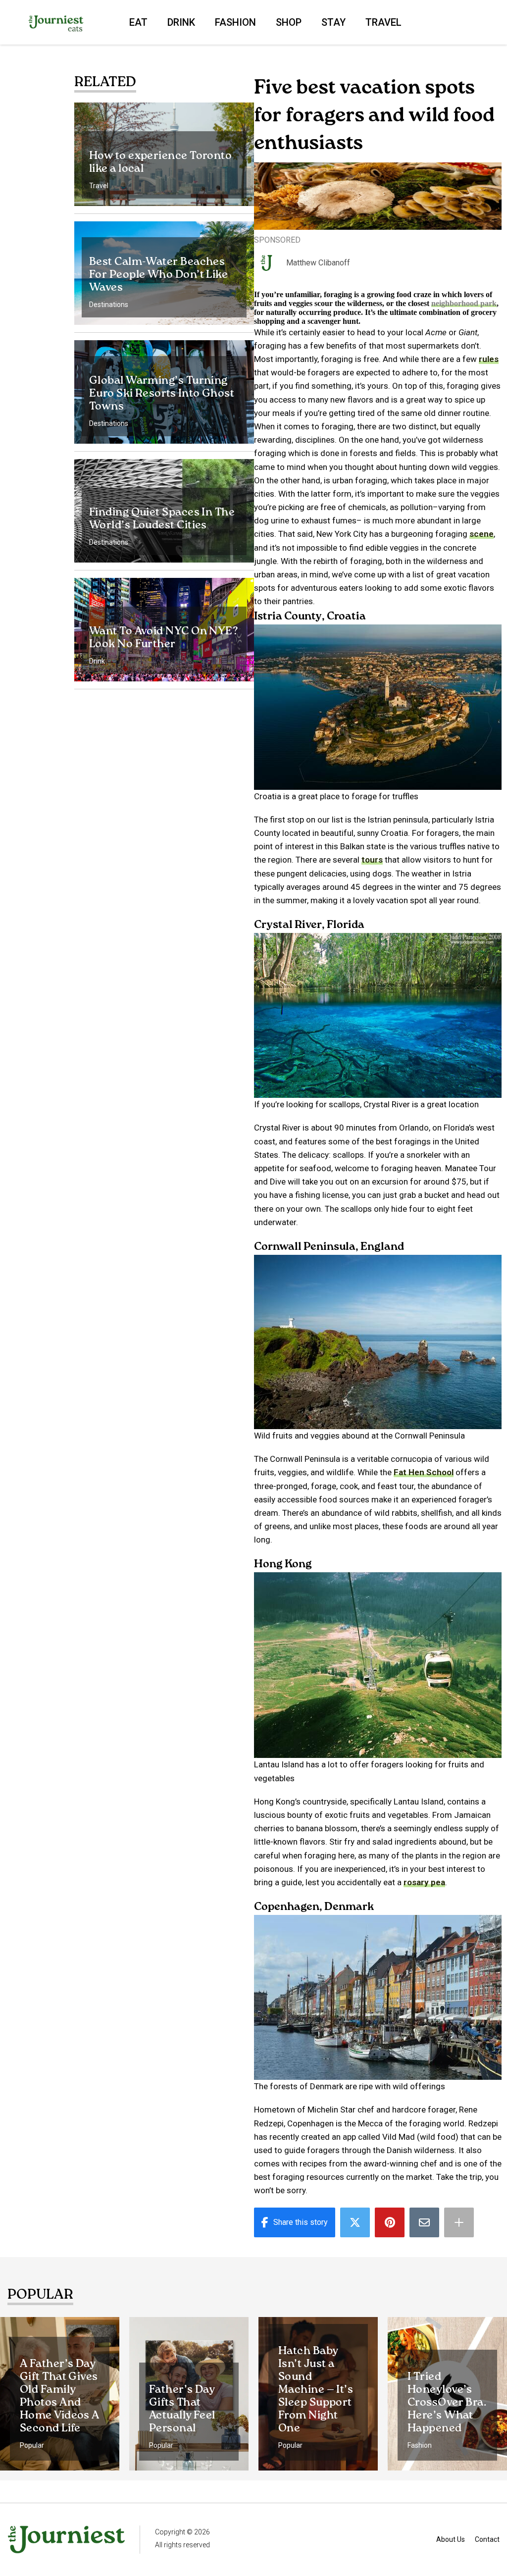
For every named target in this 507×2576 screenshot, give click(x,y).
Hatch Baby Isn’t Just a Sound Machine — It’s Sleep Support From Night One (316, 2390)
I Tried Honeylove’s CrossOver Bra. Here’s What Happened (447, 2403)
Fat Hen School (424, 1472)
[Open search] (450, 22)
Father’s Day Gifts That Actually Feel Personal (182, 2409)
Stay (333, 22)
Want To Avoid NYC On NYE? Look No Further (164, 638)
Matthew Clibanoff (318, 263)
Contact (487, 2539)
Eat (138, 22)
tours (372, 860)
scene (482, 534)
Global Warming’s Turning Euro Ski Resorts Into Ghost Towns (162, 394)
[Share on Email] (424, 2222)
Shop (289, 22)
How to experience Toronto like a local (160, 162)
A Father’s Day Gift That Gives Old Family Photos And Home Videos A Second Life (60, 2396)
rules (489, 359)
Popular (32, 2445)
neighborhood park (464, 303)
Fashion (235, 22)
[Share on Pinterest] (390, 2222)
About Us (451, 2539)
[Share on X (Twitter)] (355, 2222)
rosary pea (424, 1882)
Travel (383, 22)
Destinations (109, 305)
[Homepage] (56, 22)
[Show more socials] (459, 2222)
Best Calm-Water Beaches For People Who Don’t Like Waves (158, 275)
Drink (181, 22)
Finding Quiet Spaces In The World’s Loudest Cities (162, 519)
